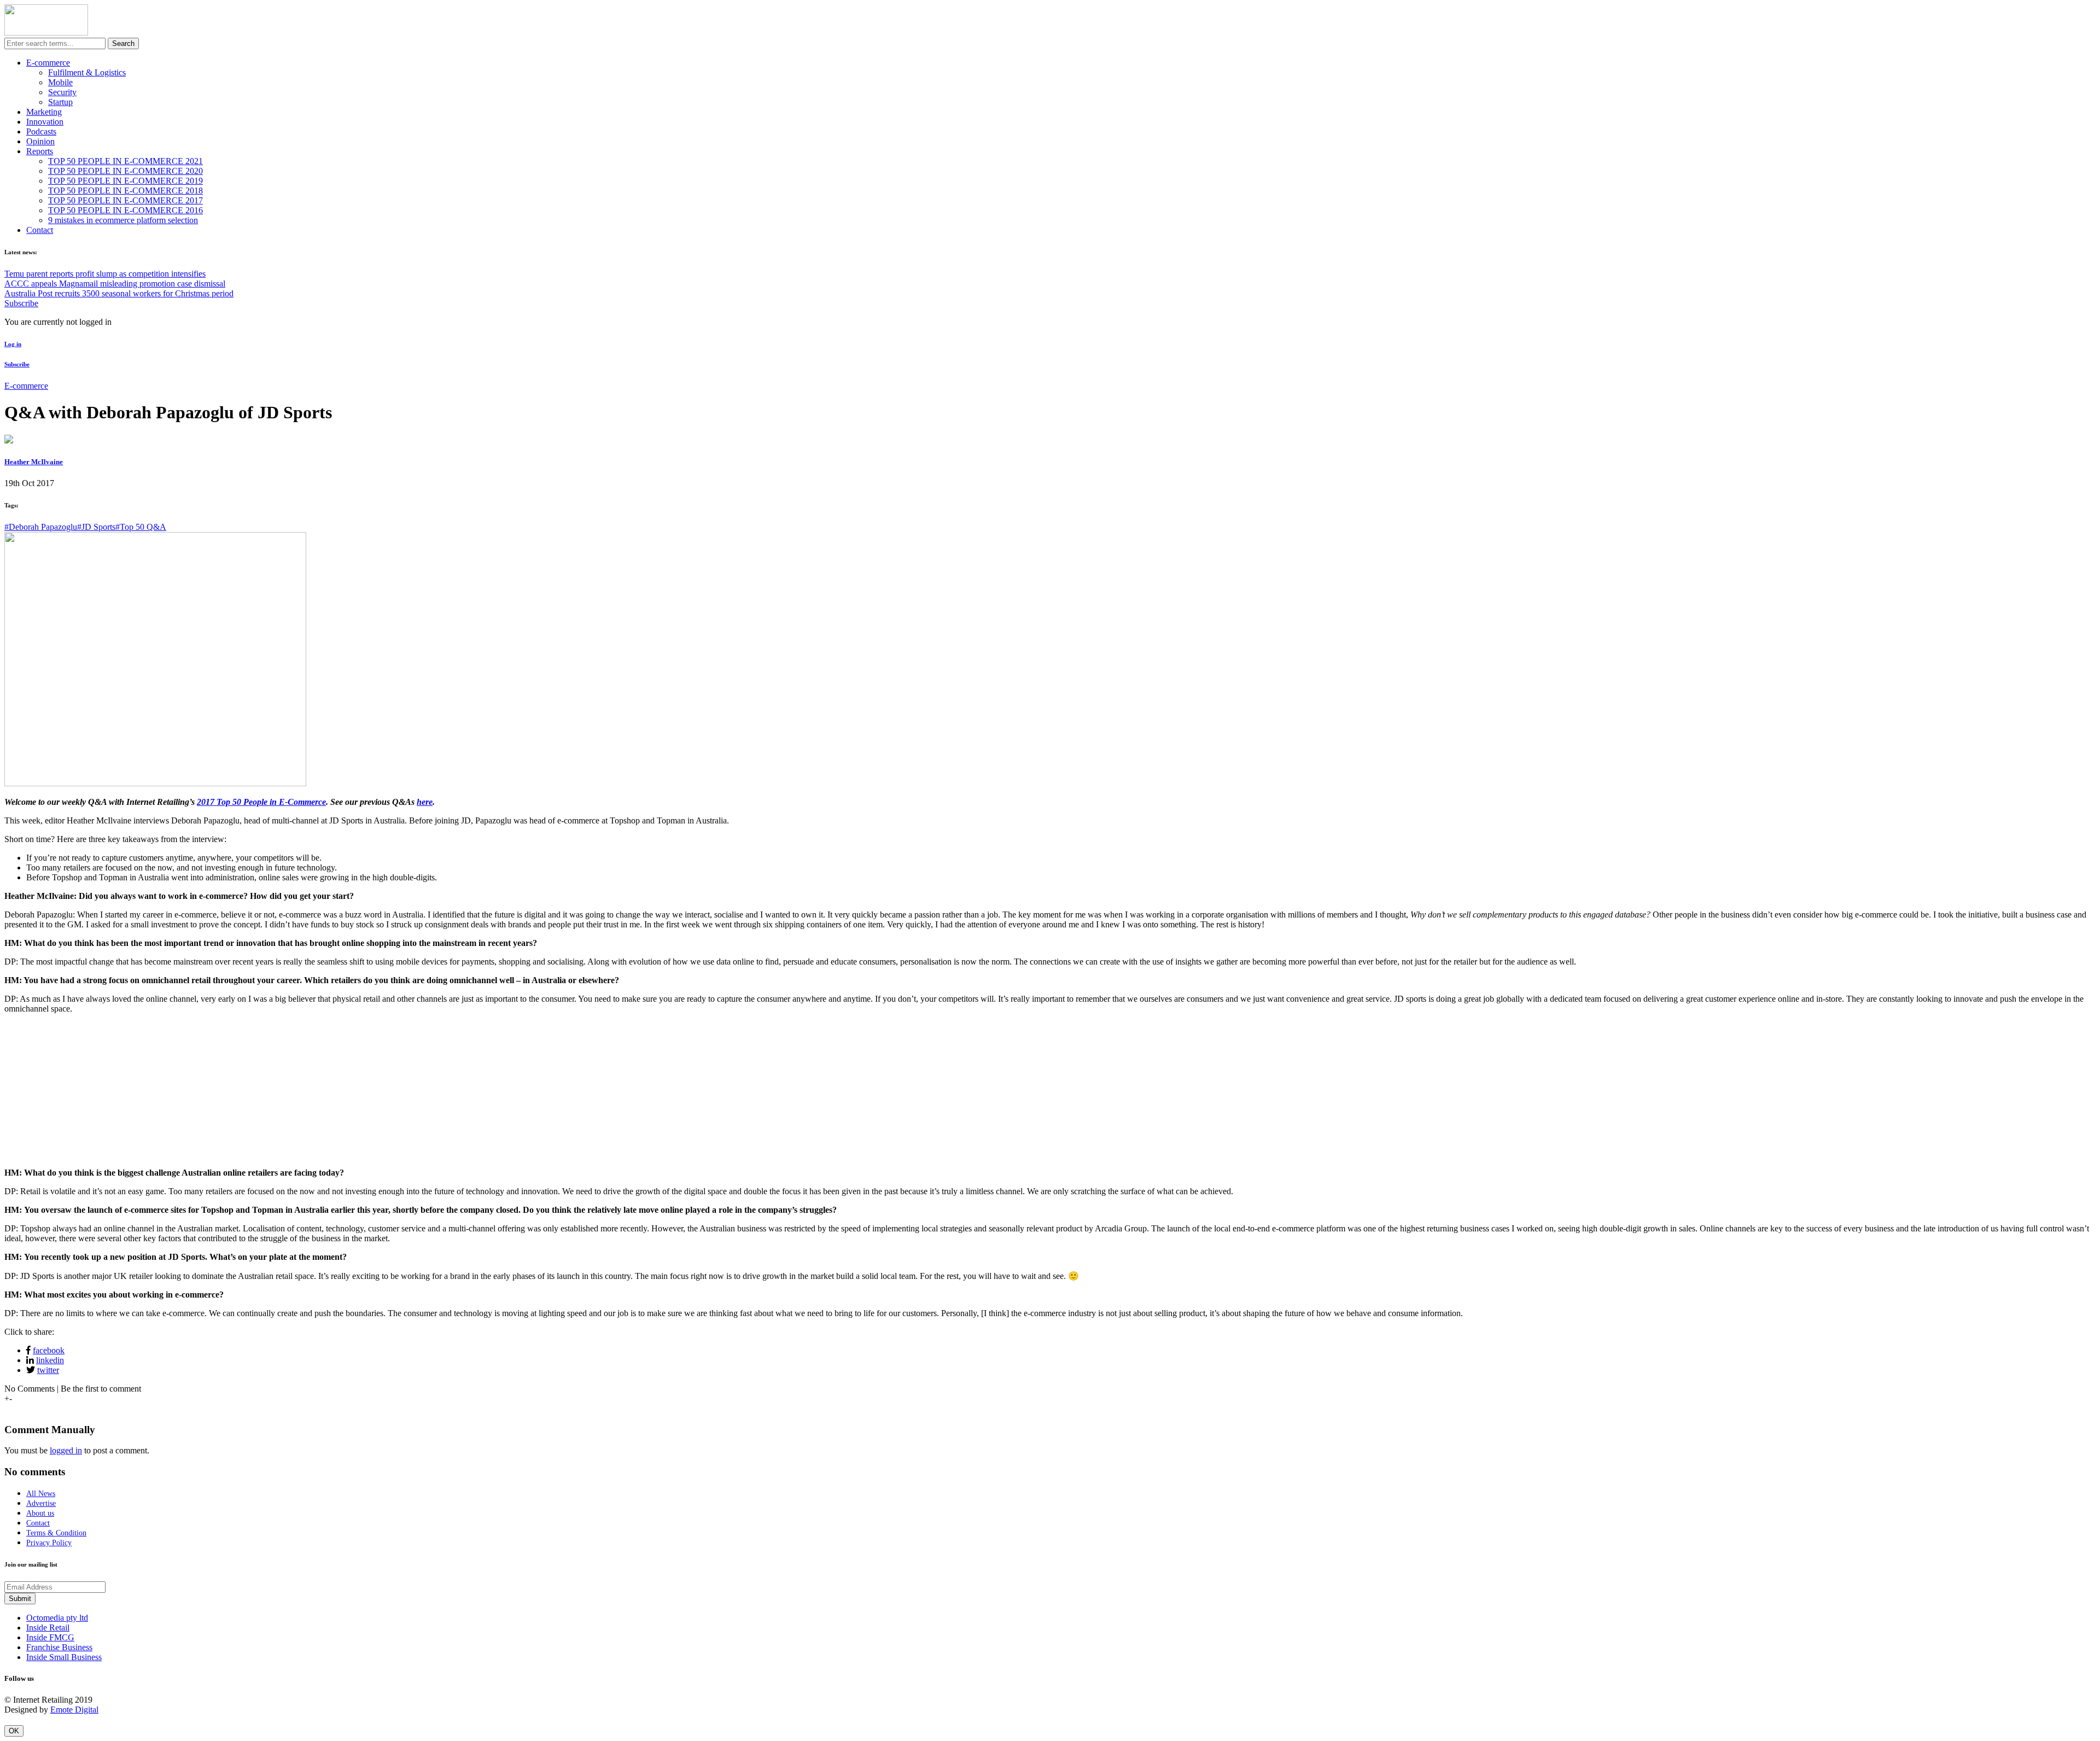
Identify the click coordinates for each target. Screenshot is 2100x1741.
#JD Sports (96, 527)
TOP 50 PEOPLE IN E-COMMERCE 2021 (126, 161)
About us (40, 1513)
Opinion (40, 141)
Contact (40, 230)
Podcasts (41, 132)
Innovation (45, 122)
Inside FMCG (50, 1637)
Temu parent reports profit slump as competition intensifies (105, 274)
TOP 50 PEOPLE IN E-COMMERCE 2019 (126, 181)
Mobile (60, 82)
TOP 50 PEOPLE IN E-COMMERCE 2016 (126, 210)
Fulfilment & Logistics (87, 72)
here (425, 802)
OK (14, 1731)
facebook (49, 1350)
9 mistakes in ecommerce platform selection (123, 220)
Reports (40, 151)
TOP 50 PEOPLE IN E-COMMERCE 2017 (126, 200)
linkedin (50, 1360)
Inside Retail (48, 1628)
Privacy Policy (49, 1543)
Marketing (44, 112)
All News (41, 1494)
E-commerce (48, 63)
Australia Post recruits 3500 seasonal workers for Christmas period (119, 293)
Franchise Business (59, 1647)
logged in (66, 1450)
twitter (48, 1370)
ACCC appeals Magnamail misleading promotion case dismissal (115, 284)
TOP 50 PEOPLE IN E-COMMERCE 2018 (126, 191)
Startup (60, 102)
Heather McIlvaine (34, 462)
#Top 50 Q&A (141, 527)
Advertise (41, 1503)
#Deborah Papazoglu (41, 527)
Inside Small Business (64, 1657)
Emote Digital (74, 1710)
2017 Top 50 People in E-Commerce (261, 802)
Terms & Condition (56, 1533)
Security (62, 92)
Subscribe (21, 303)
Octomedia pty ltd (57, 1618)
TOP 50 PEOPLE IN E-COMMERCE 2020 (126, 171)
